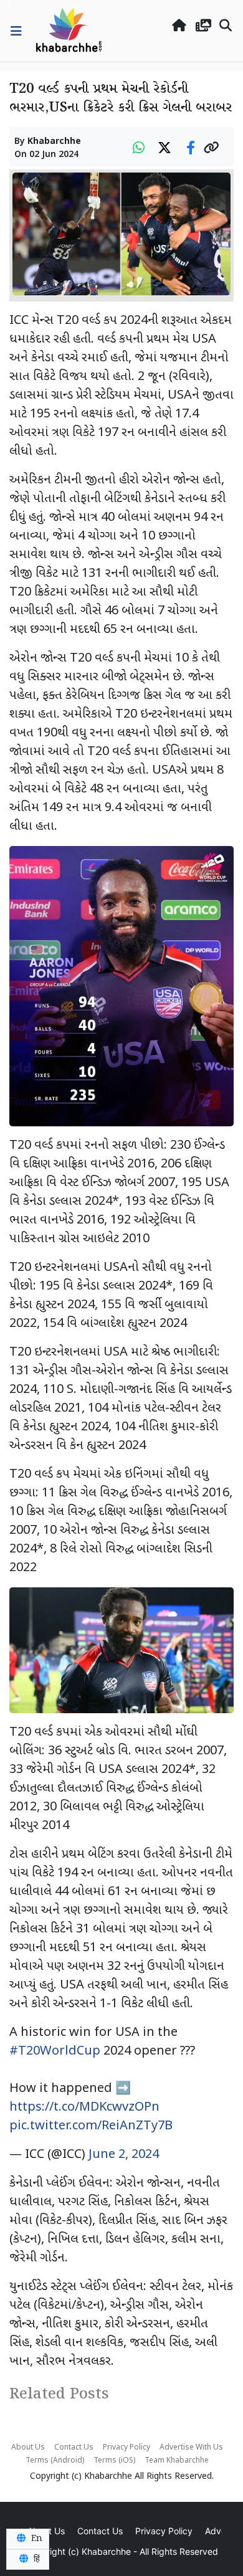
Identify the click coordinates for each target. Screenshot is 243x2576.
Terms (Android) (55, 2461)
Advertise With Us (191, 2448)
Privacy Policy (126, 2448)
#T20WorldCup (55, 2051)
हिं (36, 2559)
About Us (28, 2448)
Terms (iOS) (114, 2461)
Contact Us (74, 2448)
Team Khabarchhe (177, 2461)
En (36, 2539)
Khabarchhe (54, 142)
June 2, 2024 (124, 2155)
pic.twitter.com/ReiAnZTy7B (91, 2126)
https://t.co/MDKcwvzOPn (84, 2108)
